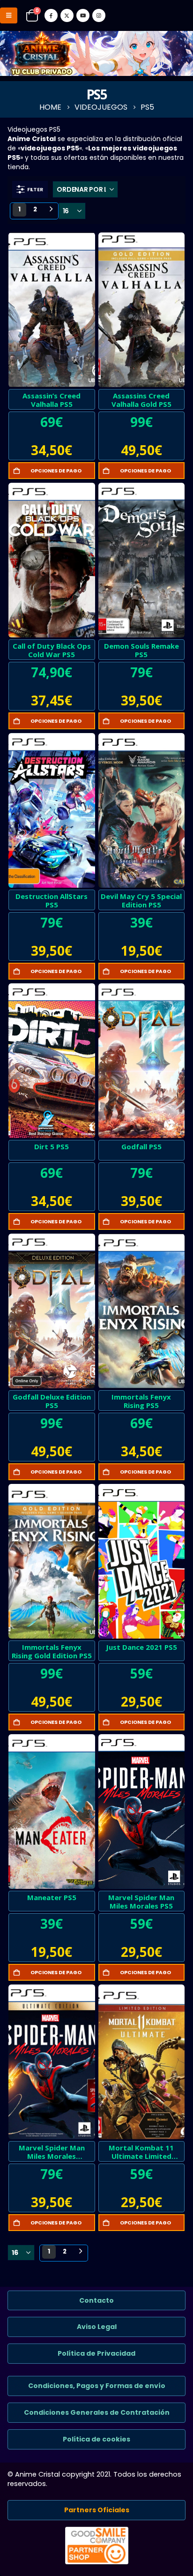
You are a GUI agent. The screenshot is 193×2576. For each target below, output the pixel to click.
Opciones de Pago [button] (56, 471)
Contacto (96, 2300)
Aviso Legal (97, 2327)
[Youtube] (83, 15)
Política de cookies (96, 2439)
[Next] (51, 210)
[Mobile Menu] (9, 15)
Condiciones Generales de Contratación (97, 2412)
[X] (67, 15)
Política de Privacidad (96, 2353)
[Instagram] (99, 15)
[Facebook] (51, 15)
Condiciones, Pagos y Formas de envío (97, 2386)
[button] (30, 189)
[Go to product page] (52, 310)
